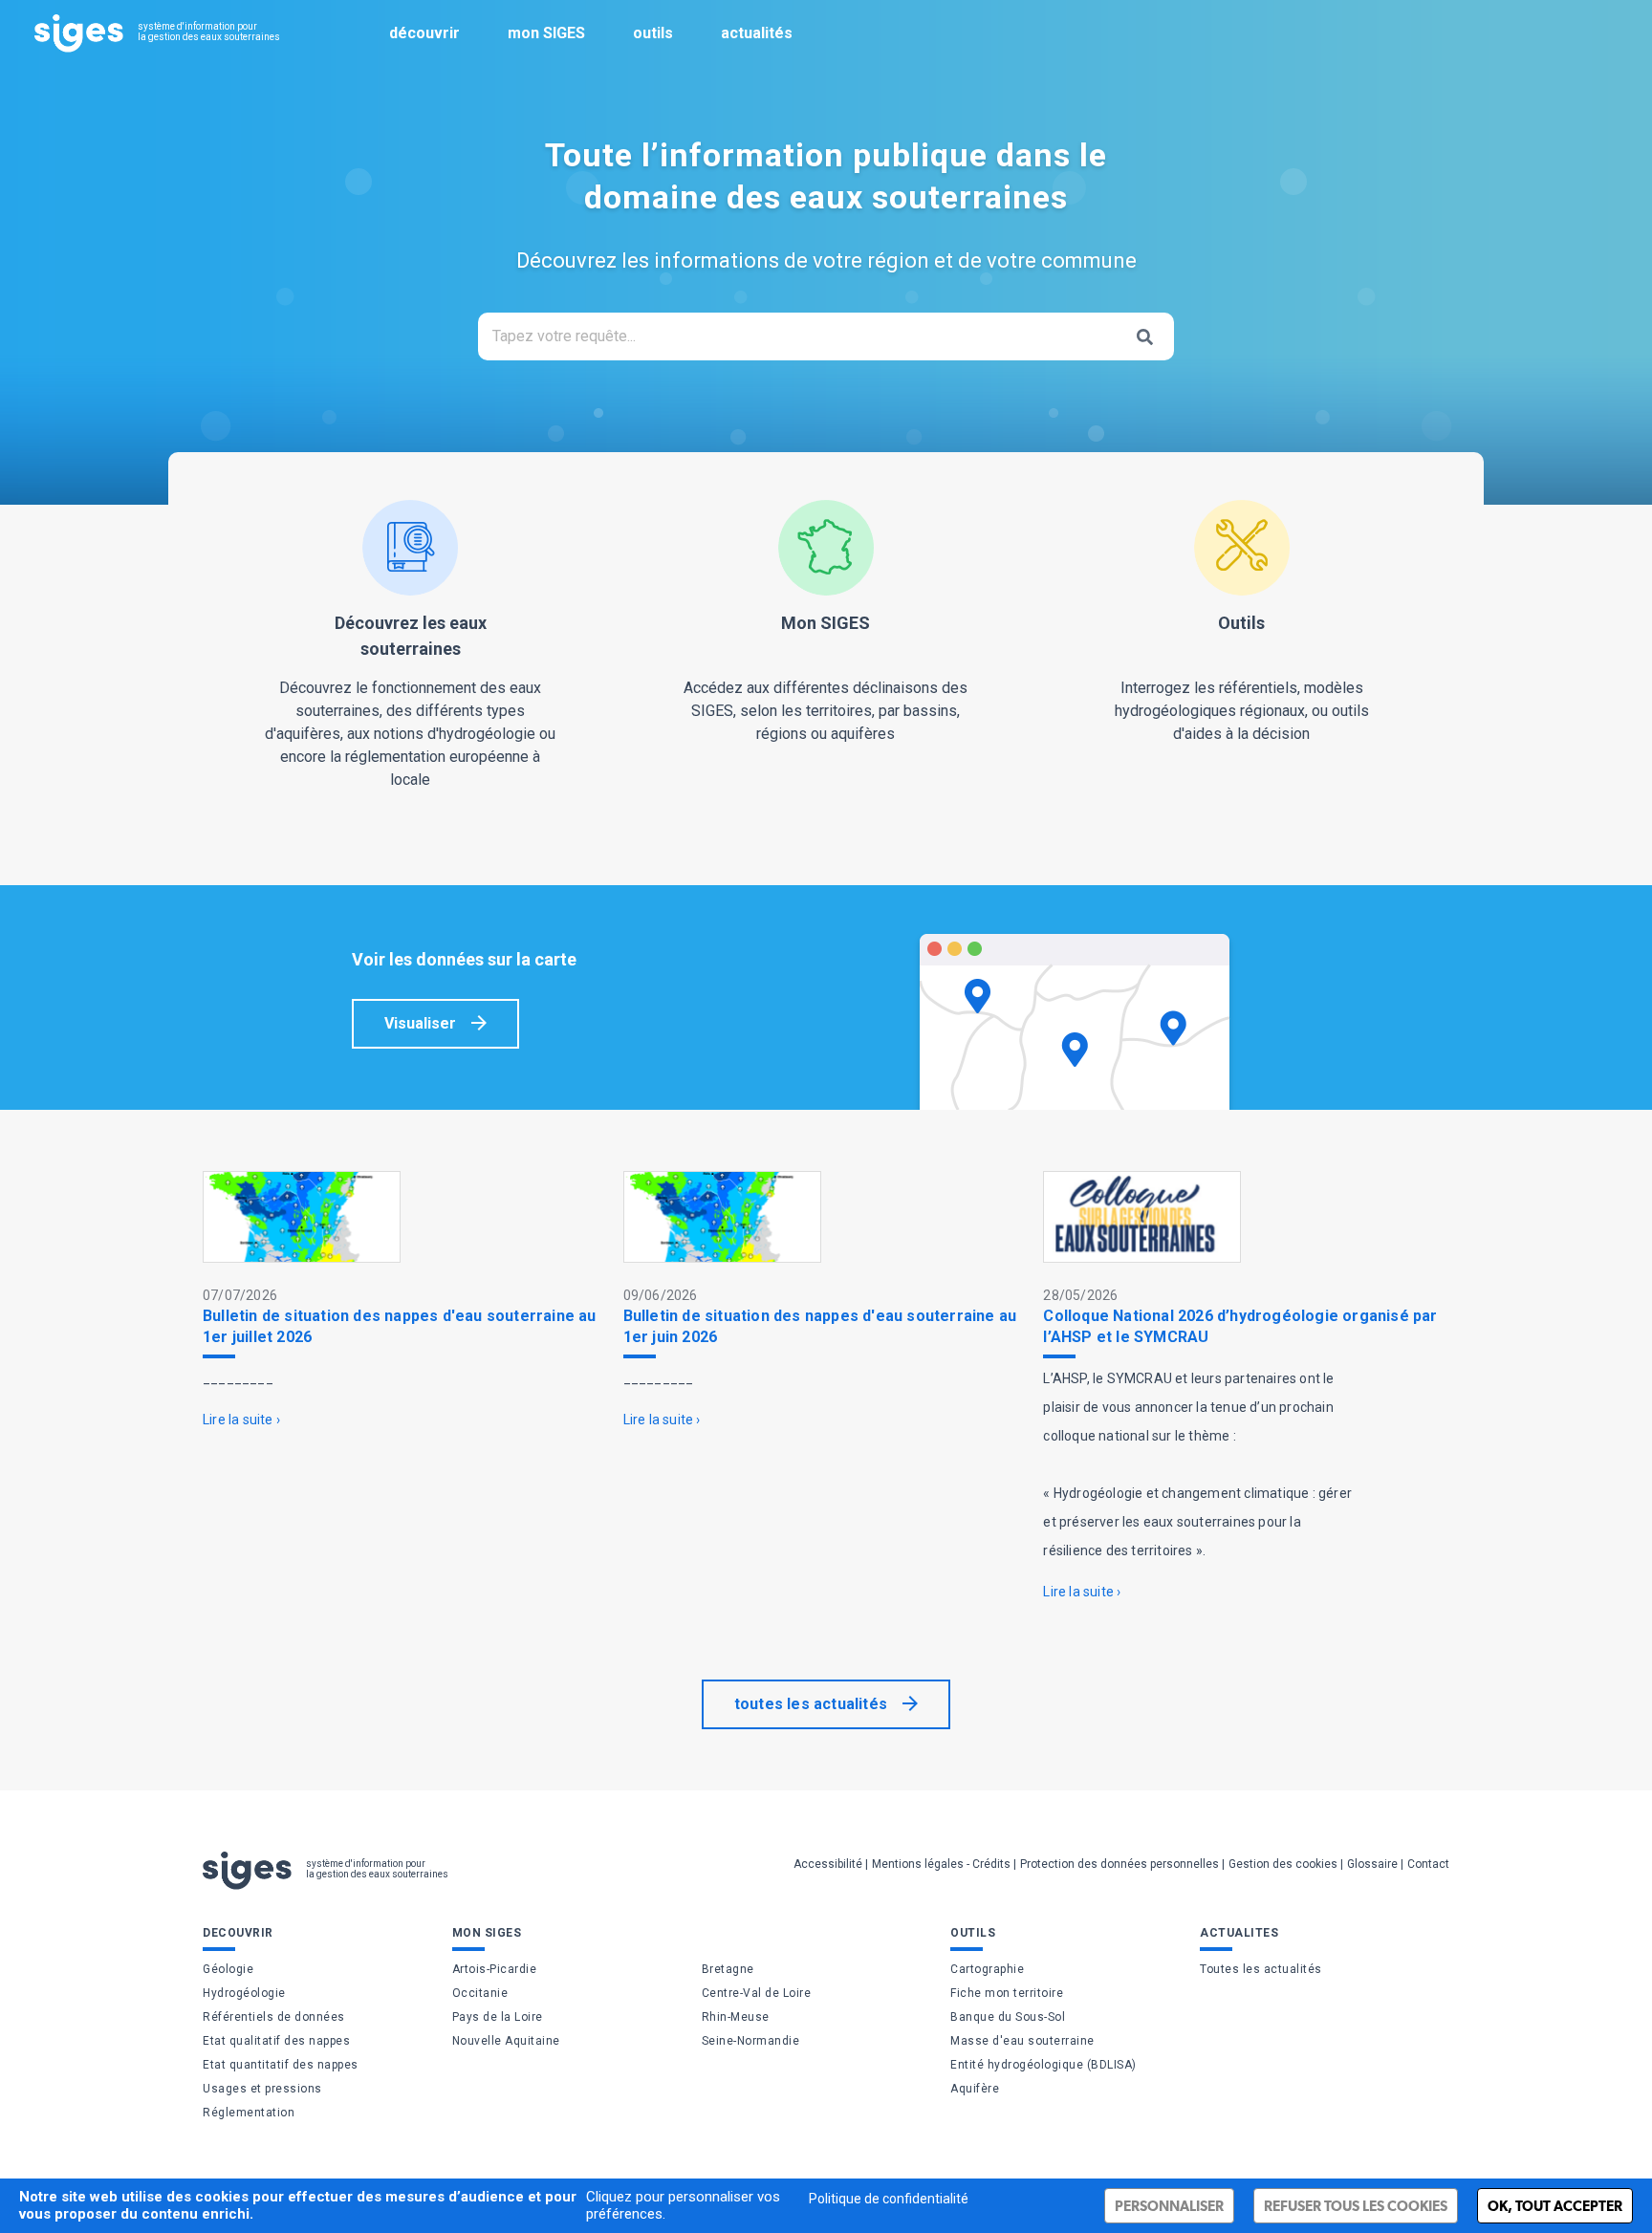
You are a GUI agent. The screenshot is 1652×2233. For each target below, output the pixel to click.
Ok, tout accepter (1555, 2206)
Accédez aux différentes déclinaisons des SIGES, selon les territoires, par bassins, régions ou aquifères (826, 678)
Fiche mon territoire (1007, 1993)
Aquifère (975, 2089)
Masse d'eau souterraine (1022, 2041)
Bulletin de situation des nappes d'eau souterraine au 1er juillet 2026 (400, 1326)
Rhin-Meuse (736, 2017)
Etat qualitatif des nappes (276, 2041)
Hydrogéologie (244, 1993)
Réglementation (249, 2113)
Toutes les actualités (1261, 1969)
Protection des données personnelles (1119, 1864)
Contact (1428, 1864)
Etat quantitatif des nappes (281, 2065)
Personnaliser (1169, 2206)
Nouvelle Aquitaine (506, 2041)
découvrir (424, 33)
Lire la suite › (241, 1420)
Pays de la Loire (498, 2017)
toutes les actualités (811, 1704)
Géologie (228, 1969)
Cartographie (987, 1969)
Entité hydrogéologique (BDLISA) (1043, 2065)
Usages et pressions (262, 2089)
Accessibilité (828, 1864)
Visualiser (420, 1023)
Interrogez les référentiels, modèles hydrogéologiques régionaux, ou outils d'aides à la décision (1242, 678)
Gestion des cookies (1283, 1864)
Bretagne (728, 1969)
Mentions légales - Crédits (941, 1864)
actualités (757, 33)
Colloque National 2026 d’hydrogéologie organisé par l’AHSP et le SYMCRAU (1240, 1326)
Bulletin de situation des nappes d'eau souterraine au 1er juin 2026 (820, 1326)
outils (653, 33)
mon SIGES (546, 33)
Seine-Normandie (751, 2041)
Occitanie (480, 1993)
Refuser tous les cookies (1356, 2206)
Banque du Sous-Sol (1008, 2017)
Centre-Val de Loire (757, 1993)
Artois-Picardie (495, 1969)
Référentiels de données (274, 2017)
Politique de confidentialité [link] (889, 2199)
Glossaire (1372, 1864)
